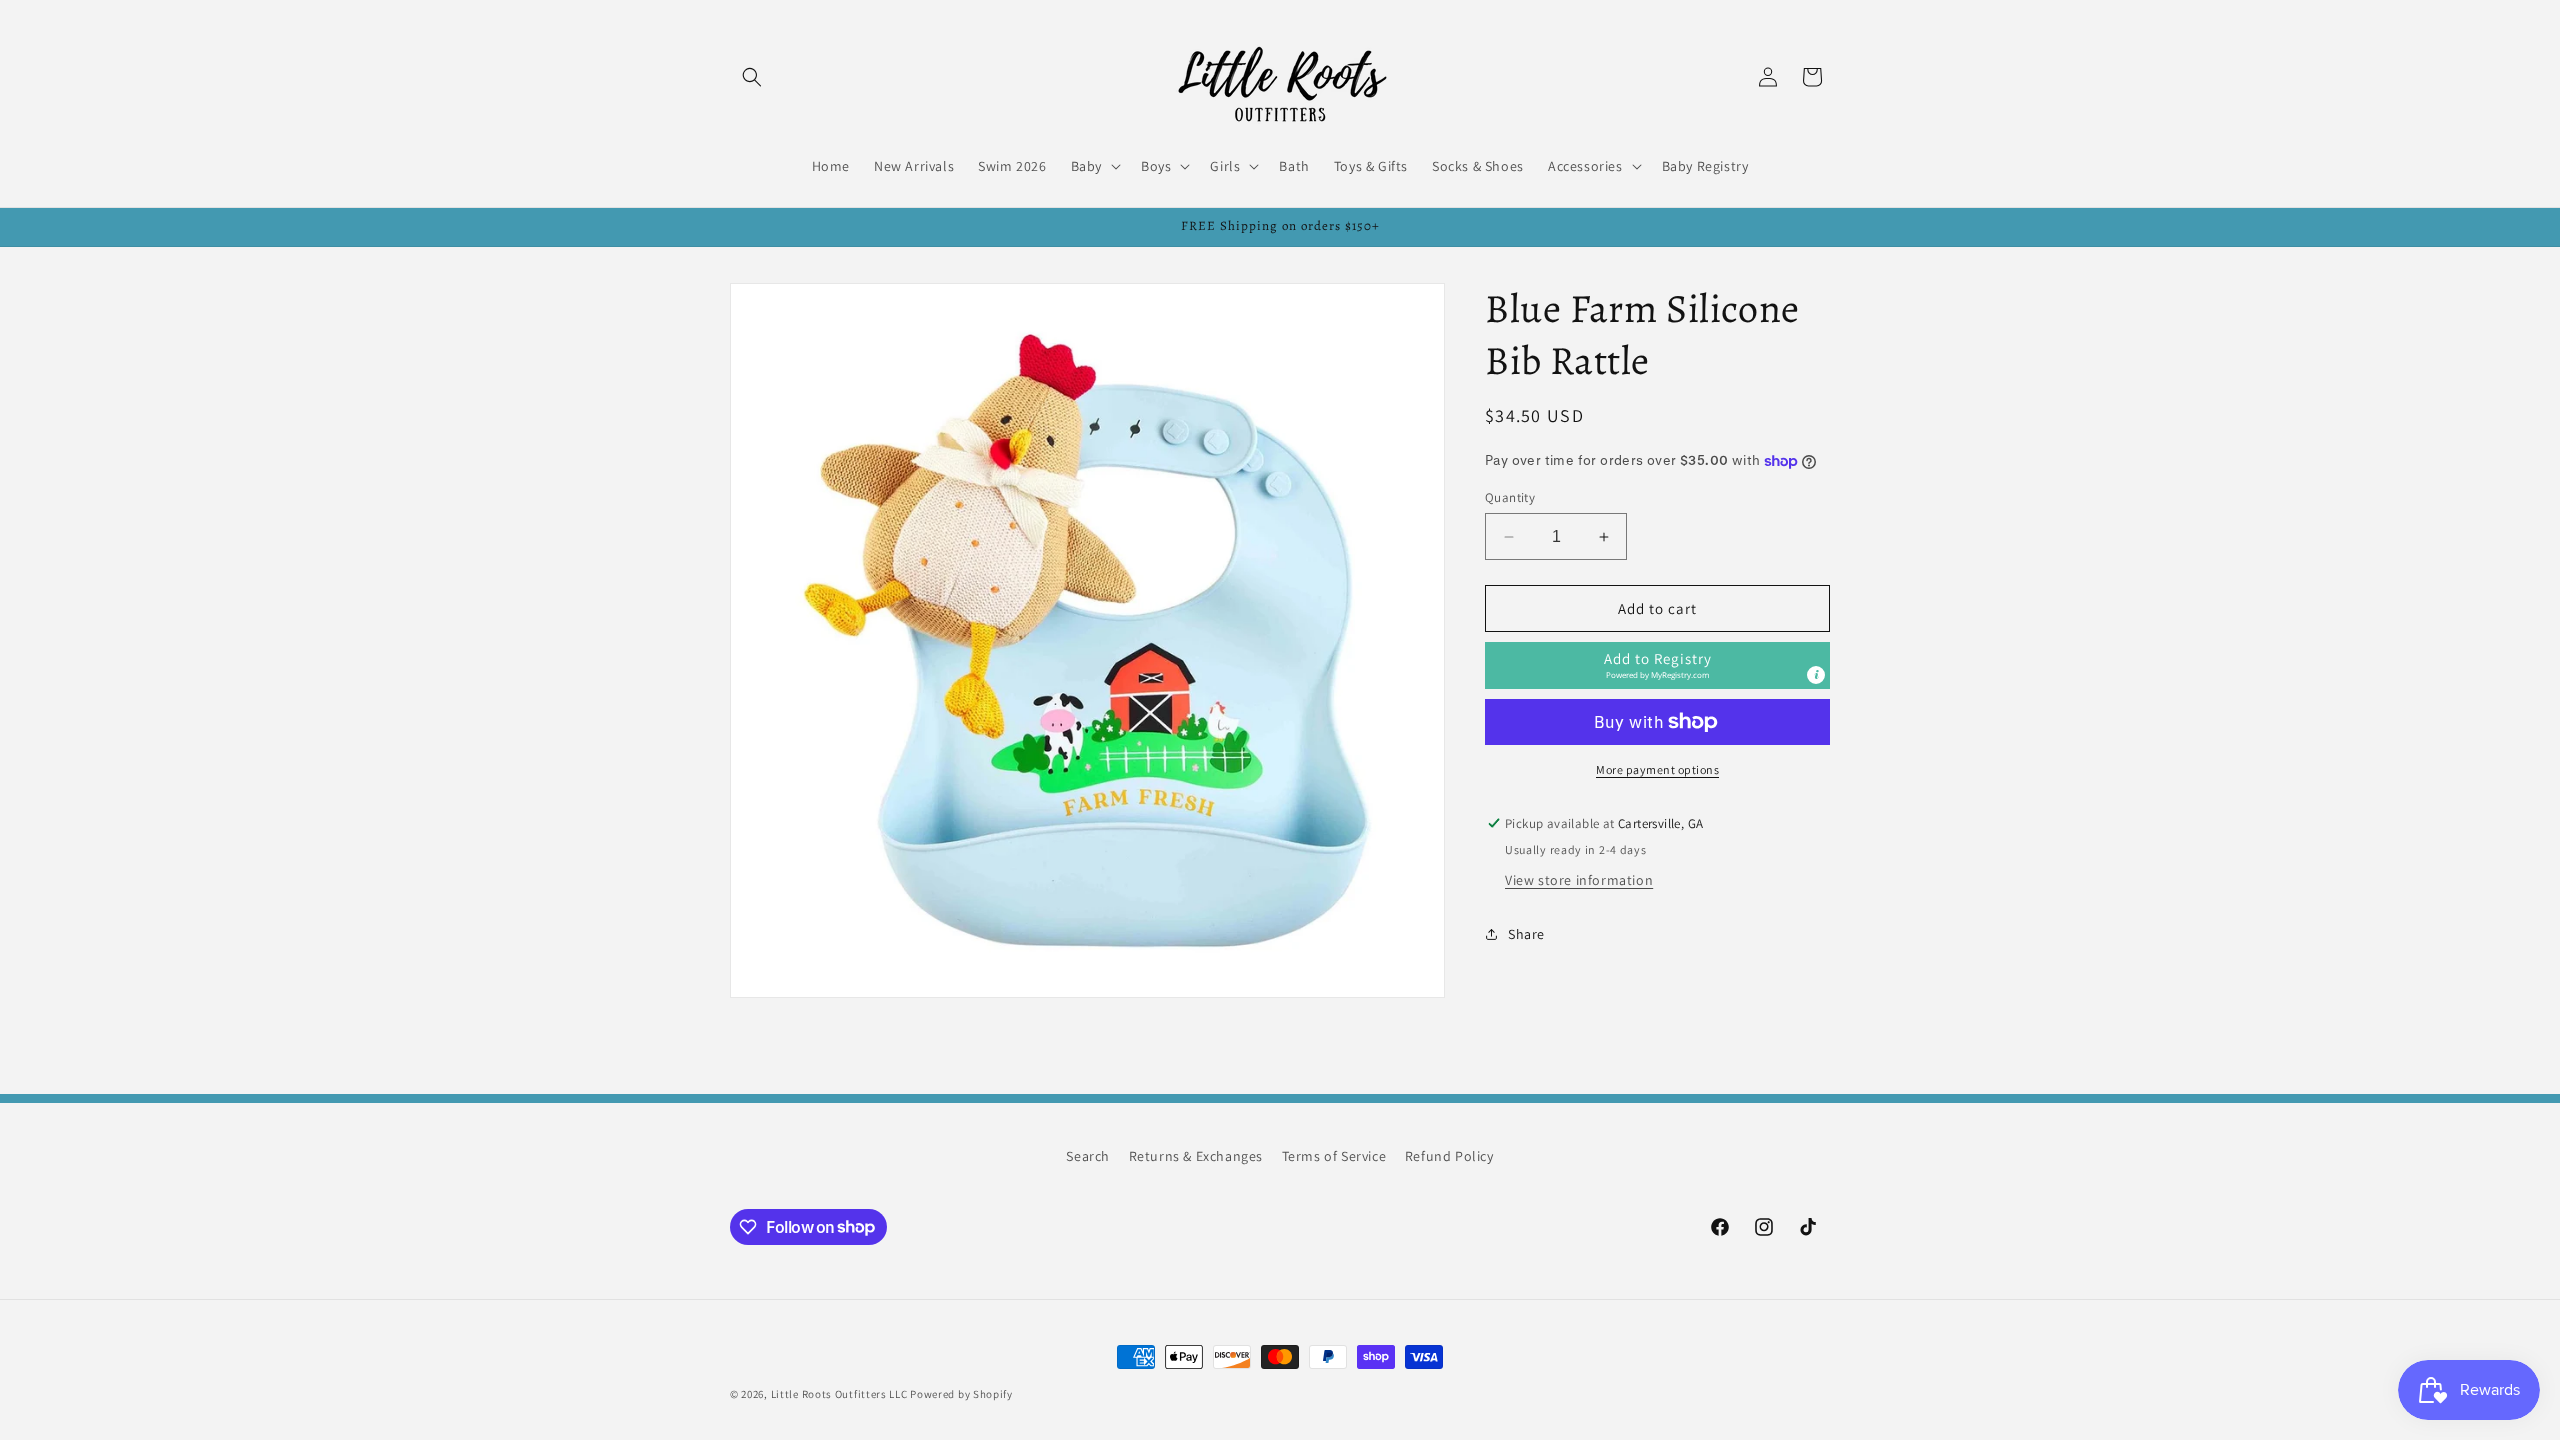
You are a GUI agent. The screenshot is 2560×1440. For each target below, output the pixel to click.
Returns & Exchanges (1196, 1156)
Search (1088, 1156)
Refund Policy (1449, 1156)
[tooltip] (1816, 675)
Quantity (1510, 497)
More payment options (1657, 769)
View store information (1579, 880)
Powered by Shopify (961, 1394)
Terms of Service (1334, 1156)
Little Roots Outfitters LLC (839, 1394)
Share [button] (1526, 934)
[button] (752, 77)
